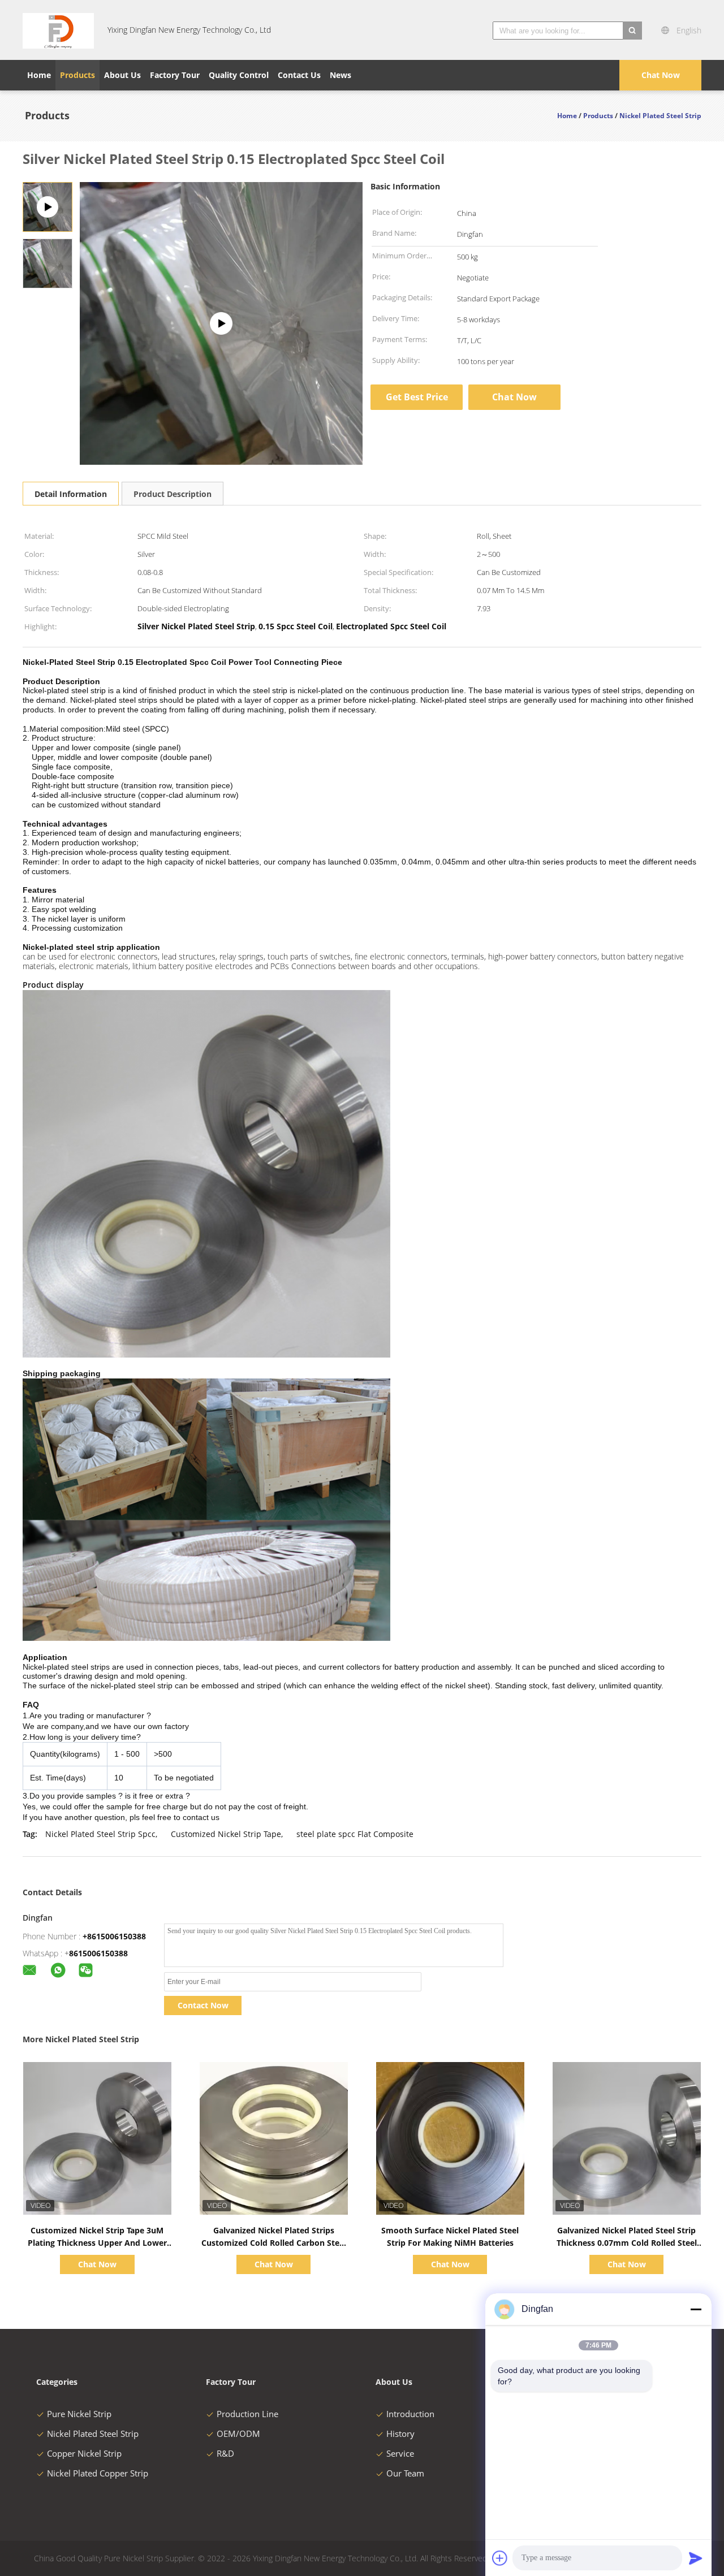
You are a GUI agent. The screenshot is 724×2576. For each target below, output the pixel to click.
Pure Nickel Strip (79, 2414)
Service (400, 2453)
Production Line (247, 2414)
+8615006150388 (114, 1936)
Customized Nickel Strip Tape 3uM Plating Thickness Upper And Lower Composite (97, 2243)
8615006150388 (98, 1953)
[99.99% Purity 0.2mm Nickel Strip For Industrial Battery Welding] (221, 323)
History (400, 2434)
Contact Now (203, 2005)
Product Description (173, 494)
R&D (225, 2453)
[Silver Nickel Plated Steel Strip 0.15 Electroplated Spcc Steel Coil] (48, 263)
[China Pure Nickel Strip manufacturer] (58, 30)
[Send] (696, 2558)
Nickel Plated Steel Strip (93, 2434)
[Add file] (500, 2558)
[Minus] (696, 2309)
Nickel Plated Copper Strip (98, 2473)
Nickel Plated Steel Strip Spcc (100, 1834)
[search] (632, 31)
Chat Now (661, 75)
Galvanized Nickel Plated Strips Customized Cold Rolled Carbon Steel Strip (274, 2243)
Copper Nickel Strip (84, 2453)
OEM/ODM (238, 2434)
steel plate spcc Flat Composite (355, 1834)
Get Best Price (417, 397)
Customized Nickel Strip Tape (226, 1834)
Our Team (405, 2473)
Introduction (410, 2414)
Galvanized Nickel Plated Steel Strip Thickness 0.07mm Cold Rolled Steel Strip (627, 2243)
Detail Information (71, 494)
